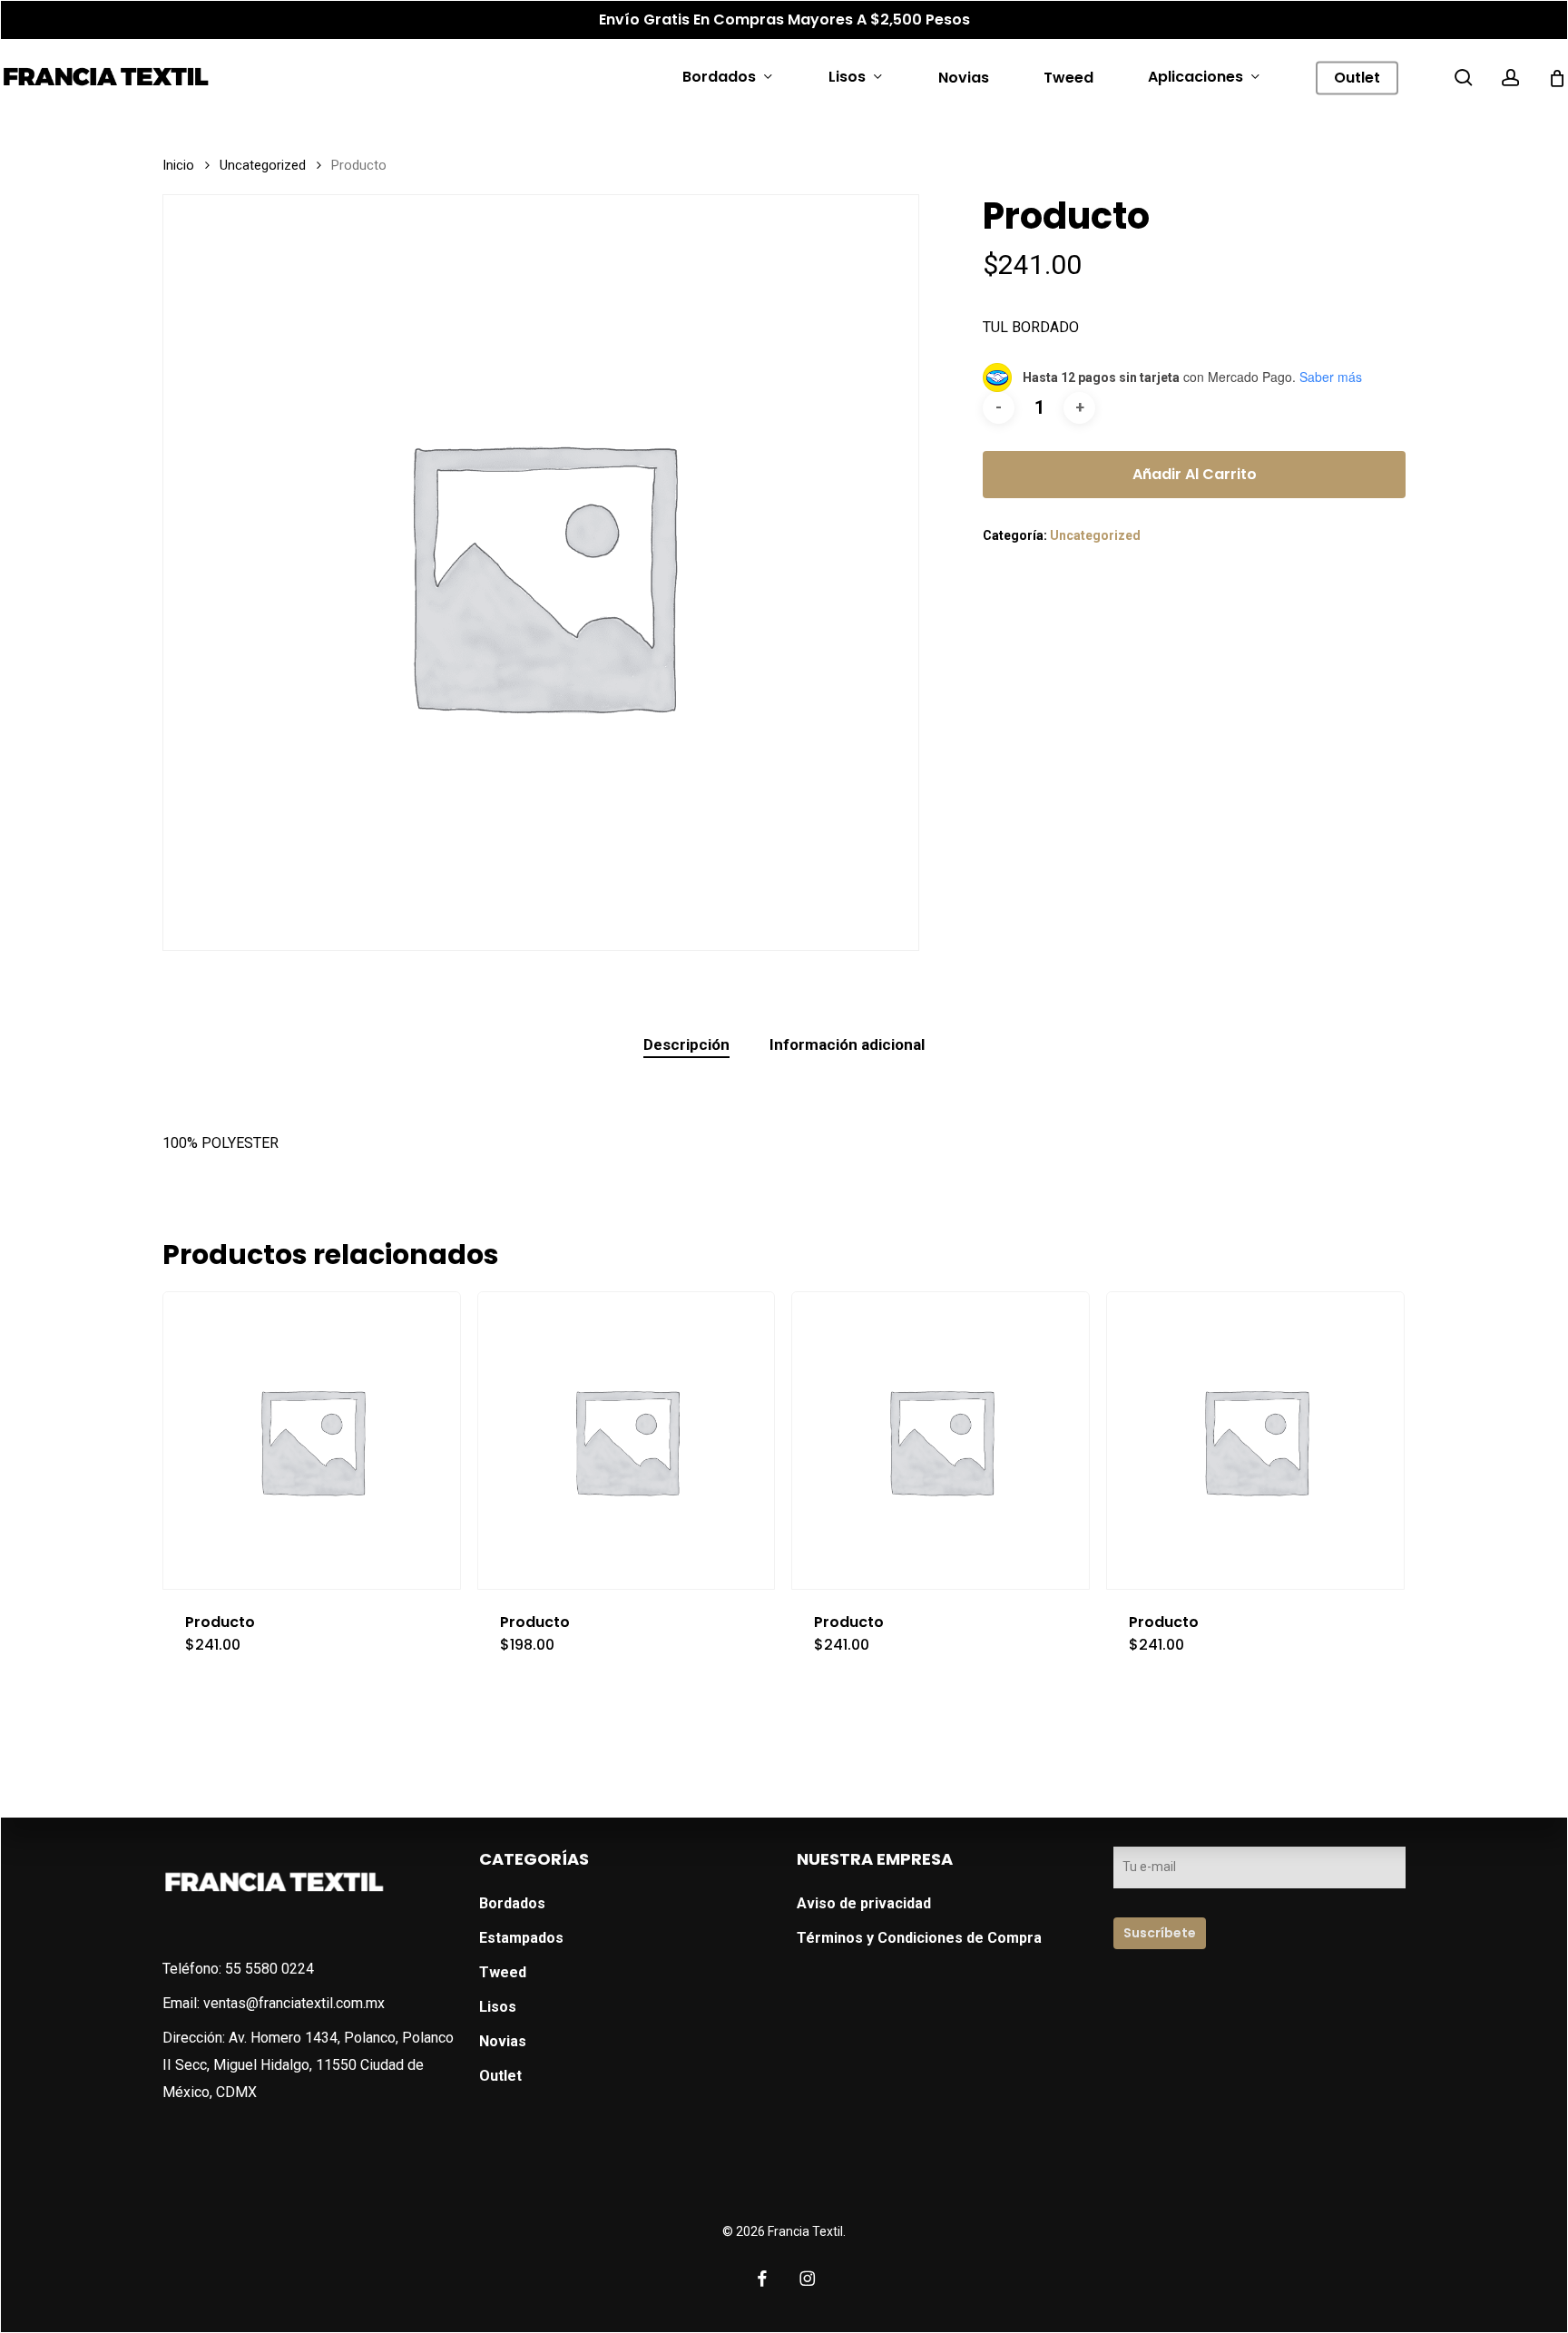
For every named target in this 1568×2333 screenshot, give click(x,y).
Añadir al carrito (1195, 474)
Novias (503, 2041)
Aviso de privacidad (864, 1903)
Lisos (498, 2007)
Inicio (178, 165)
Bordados (512, 1903)
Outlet (500, 2076)
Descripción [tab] (686, 1044)
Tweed (503, 1972)
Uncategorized (263, 165)
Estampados (521, 1938)
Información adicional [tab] (847, 1044)
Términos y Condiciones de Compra (919, 1938)
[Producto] (312, 1441)
